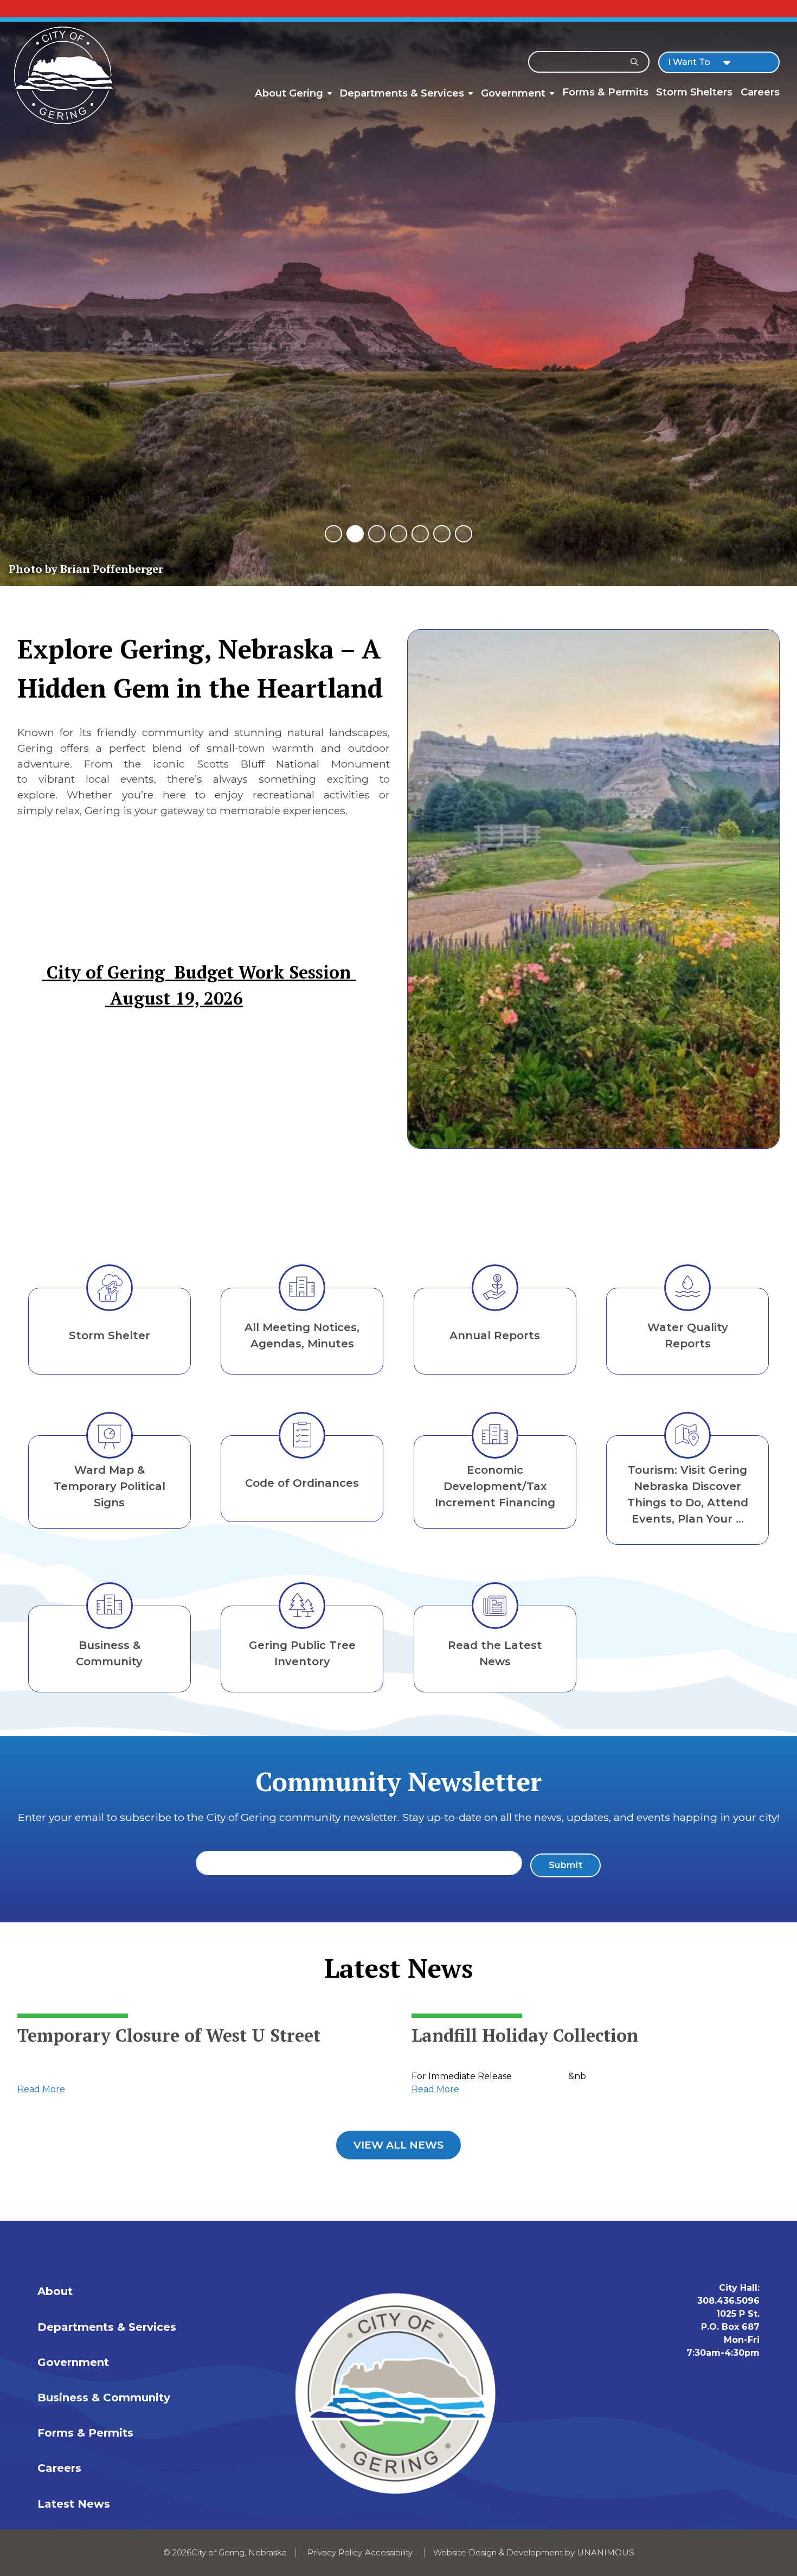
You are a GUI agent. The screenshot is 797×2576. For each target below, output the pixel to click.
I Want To (689, 62)
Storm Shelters (694, 92)
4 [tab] (398, 533)
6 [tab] (442, 533)
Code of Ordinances (302, 1483)
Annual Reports (495, 1335)
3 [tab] (377, 533)
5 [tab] (420, 533)
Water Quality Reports (688, 1335)
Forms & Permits (605, 92)
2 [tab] (355, 533)
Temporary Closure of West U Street (169, 2035)
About (55, 2291)
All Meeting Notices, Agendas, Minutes (302, 1335)
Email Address (230, 1858)
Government (513, 93)
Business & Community (109, 1653)
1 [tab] (333, 533)
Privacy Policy (335, 2552)
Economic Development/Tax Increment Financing (495, 1486)
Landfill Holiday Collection (525, 2035)
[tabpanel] (398, 293)
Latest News (74, 2504)
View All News (398, 2145)
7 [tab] (464, 533)
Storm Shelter (110, 1335)
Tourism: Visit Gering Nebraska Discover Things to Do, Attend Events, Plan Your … (688, 1494)
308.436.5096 (728, 2301)
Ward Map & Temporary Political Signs (110, 1486)
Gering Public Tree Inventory (302, 1653)
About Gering (289, 93)
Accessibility (389, 2552)
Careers (760, 92)
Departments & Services (402, 93)
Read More (41, 2089)
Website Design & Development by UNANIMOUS (534, 2552)
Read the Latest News (495, 1653)
